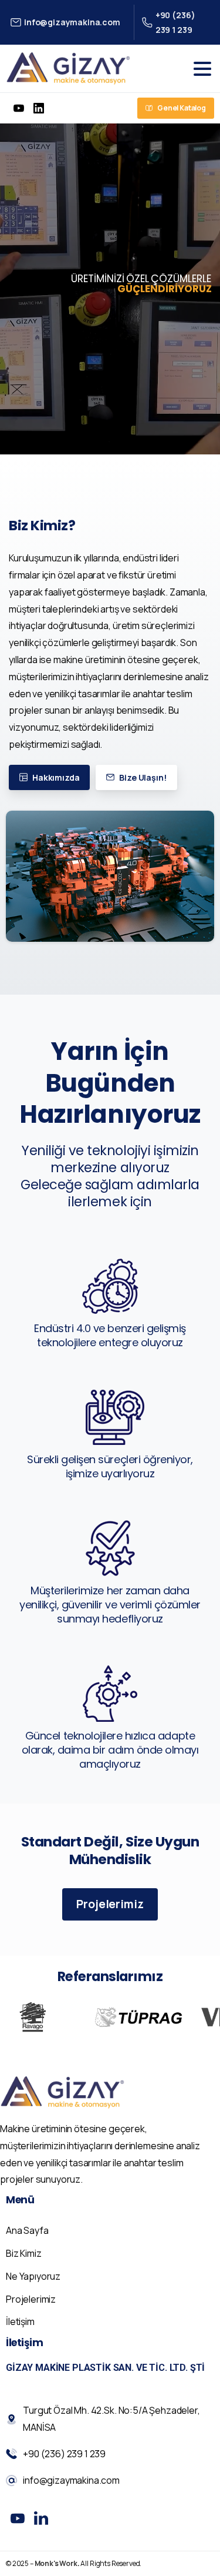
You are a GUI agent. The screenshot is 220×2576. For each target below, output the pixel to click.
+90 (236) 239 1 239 (175, 22)
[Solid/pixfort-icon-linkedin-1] (41, 2518)
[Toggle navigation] (202, 69)
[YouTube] (19, 108)
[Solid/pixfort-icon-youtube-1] (18, 2518)
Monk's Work (56, 2563)
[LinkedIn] (39, 108)
